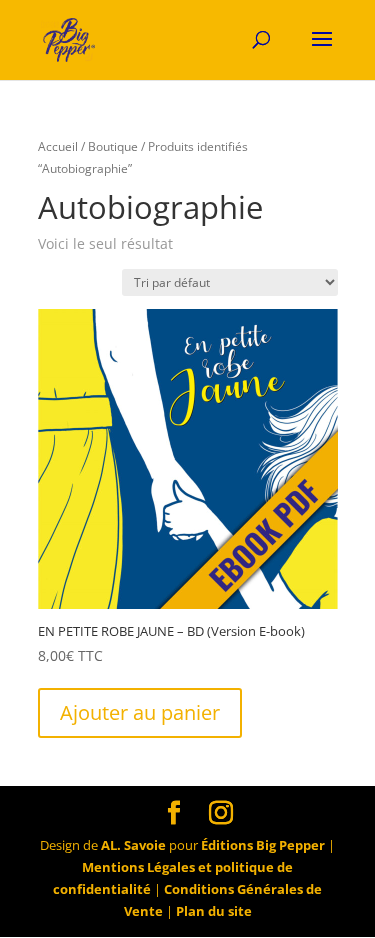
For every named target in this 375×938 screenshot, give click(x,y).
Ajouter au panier (140, 712)
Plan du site (214, 911)
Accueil (58, 146)
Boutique (113, 146)
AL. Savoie (133, 845)
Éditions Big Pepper (263, 845)
